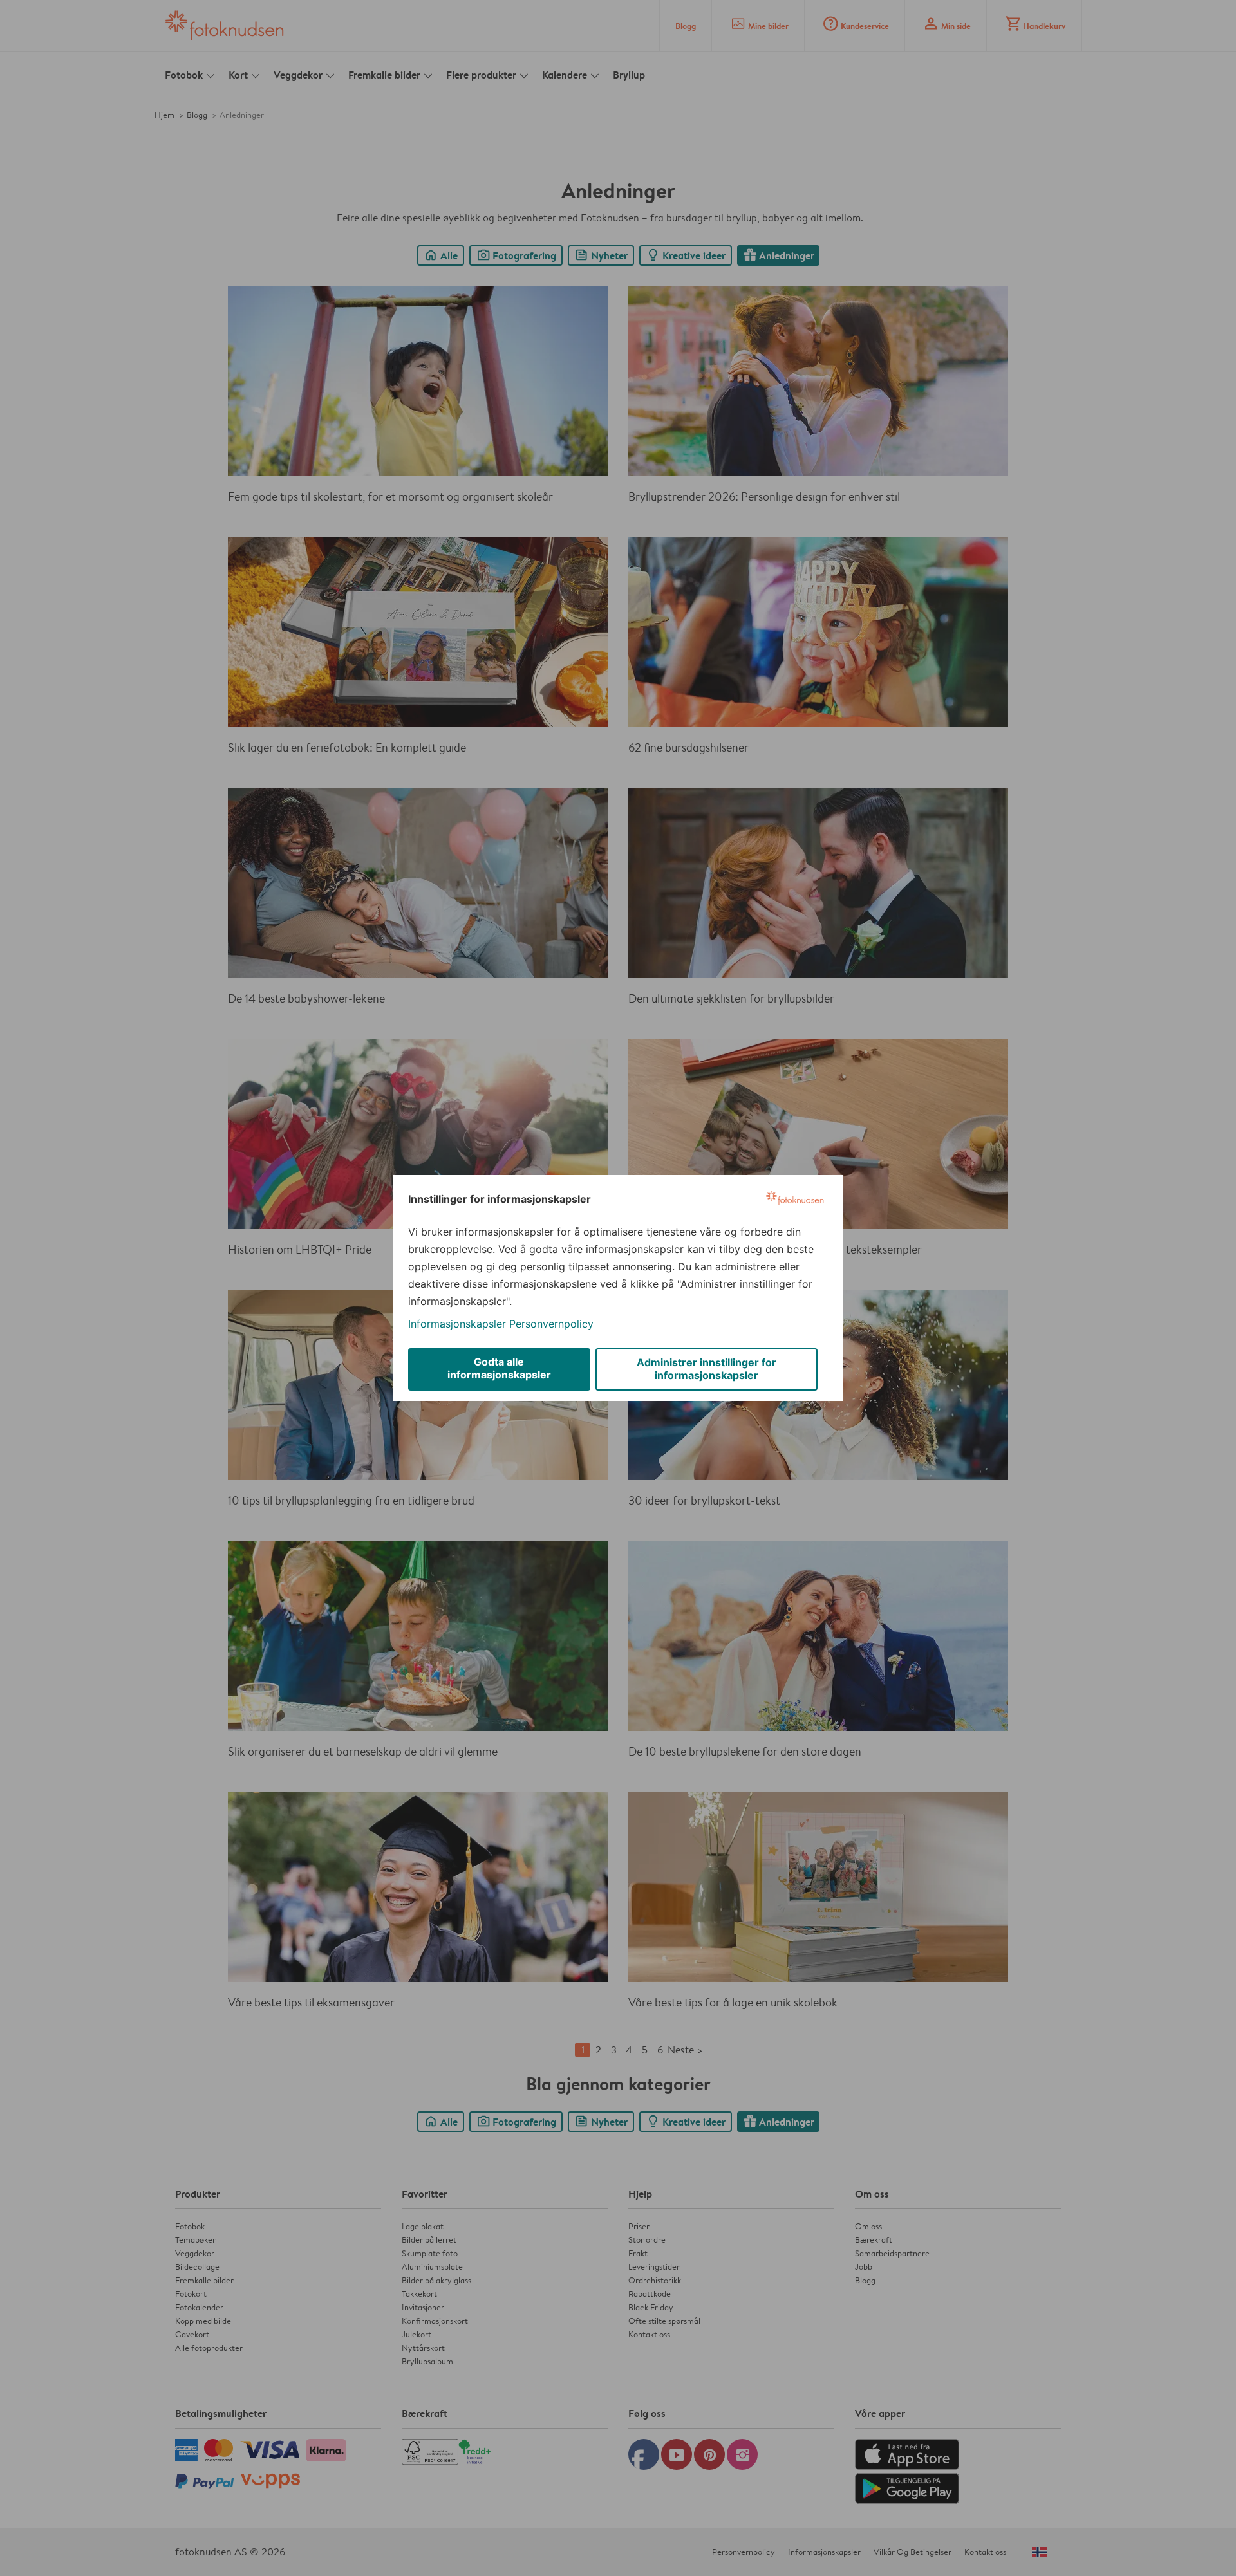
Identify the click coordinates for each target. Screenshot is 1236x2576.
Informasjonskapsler (457, 1324)
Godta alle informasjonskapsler (499, 1368)
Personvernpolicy (551, 1324)
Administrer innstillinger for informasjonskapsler (707, 1369)
